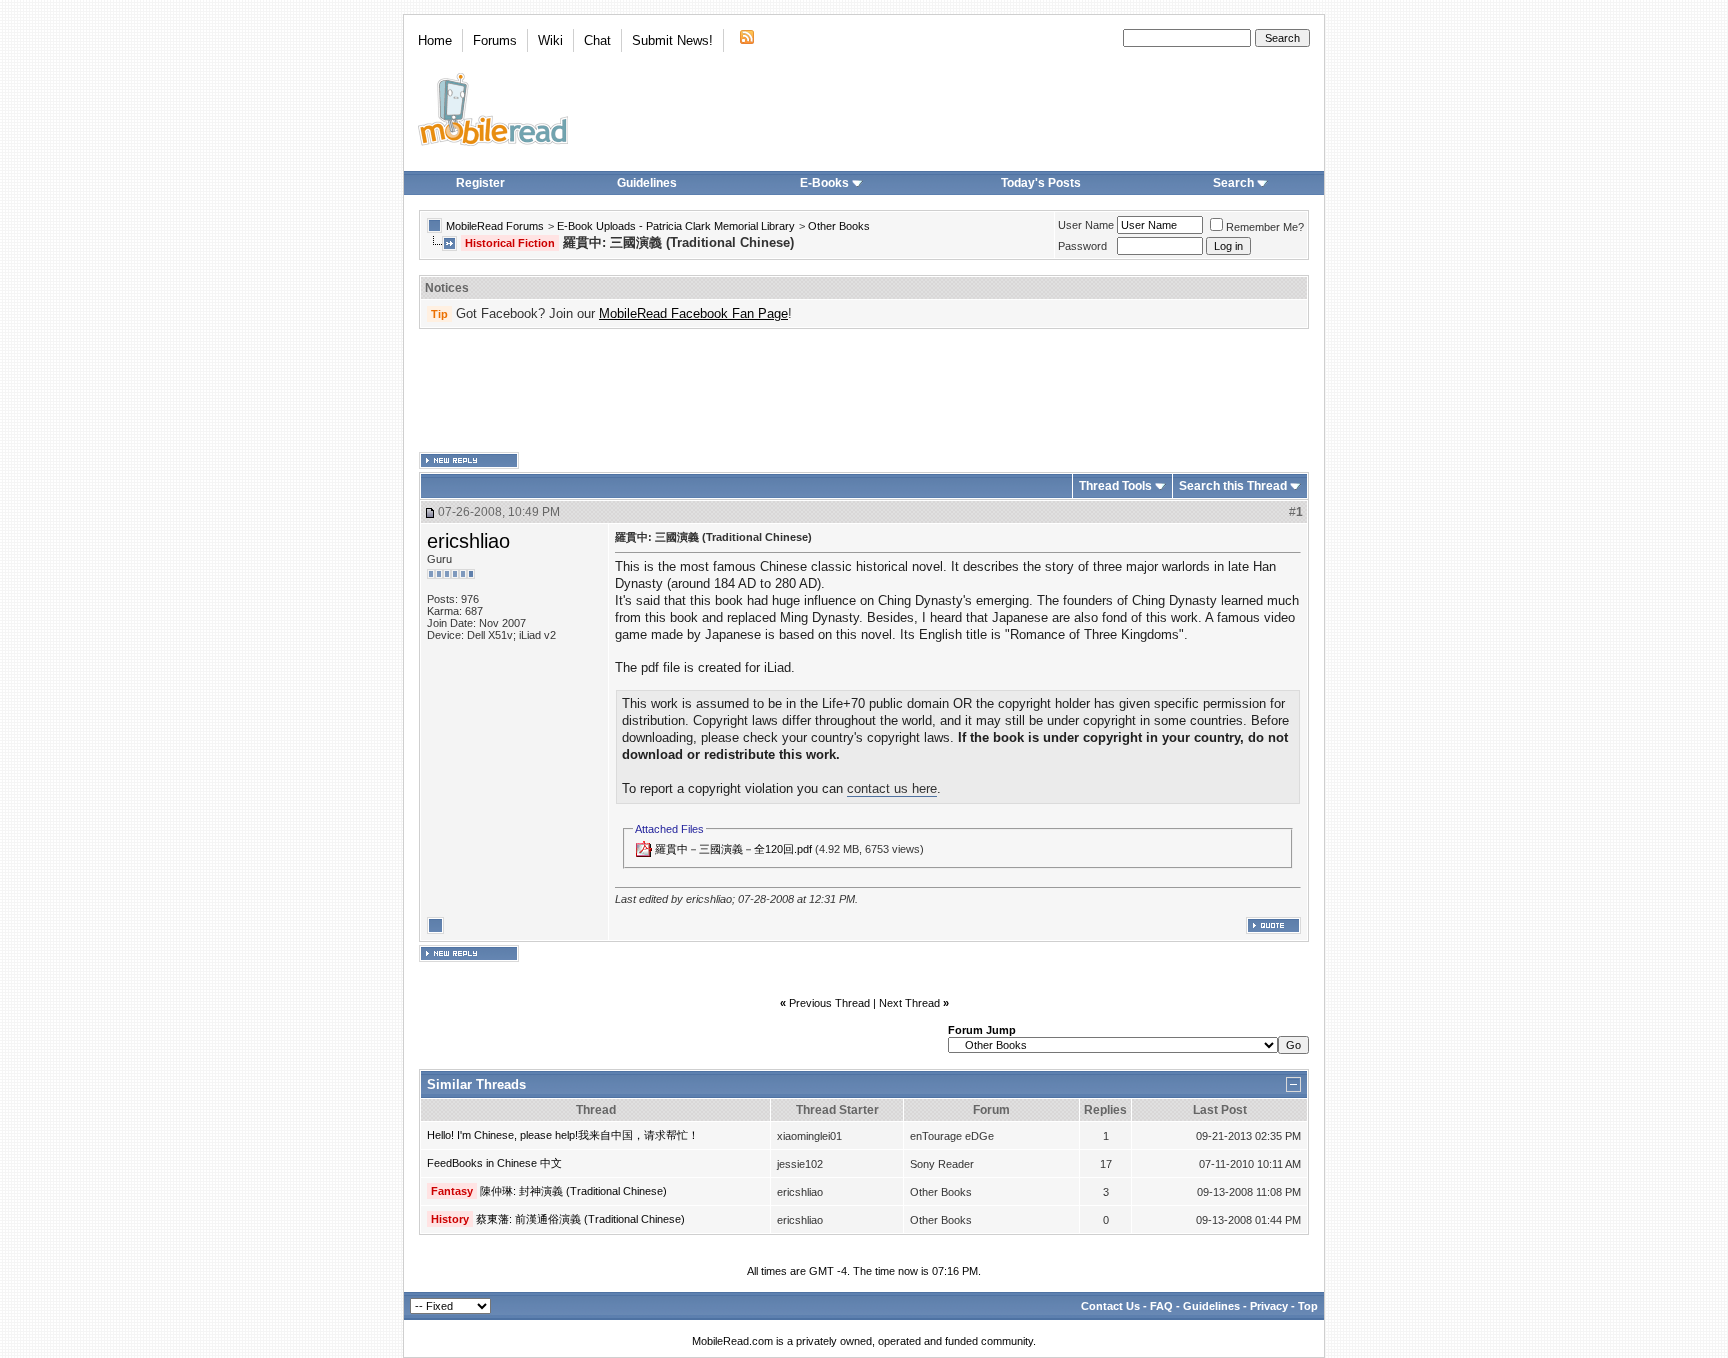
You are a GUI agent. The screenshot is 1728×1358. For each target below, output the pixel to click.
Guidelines (647, 183)
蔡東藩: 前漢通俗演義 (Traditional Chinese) (580, 1219)
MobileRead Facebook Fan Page (693, 313)
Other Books (839, 226)
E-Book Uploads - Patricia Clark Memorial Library (676, 226)
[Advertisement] (864, 391)
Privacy (1269, 1306)
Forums (495, 40)
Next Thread (909, 1003)
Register (480, 183)
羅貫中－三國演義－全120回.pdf (733, 849)
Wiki (550, 40)
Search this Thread (1233, 486)
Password (1082, 246)
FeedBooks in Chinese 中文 (494, 1163)
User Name (1086, 225)
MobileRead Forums (495, 226)
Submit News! (672, 40)
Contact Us (1110, 1306)
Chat (597, 40)
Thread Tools (1115, 486)
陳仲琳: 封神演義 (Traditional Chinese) (573, 1191)
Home (435, 40)
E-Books (824, 183)
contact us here (892, 788)
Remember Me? (1265, 227)
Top (1308, 1306)
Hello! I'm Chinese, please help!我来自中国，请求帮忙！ (563, 1135)
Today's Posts (1041, 183)
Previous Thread (829, 1003)
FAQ (1161, 1306)
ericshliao (468, 541)
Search (1233, 183)
